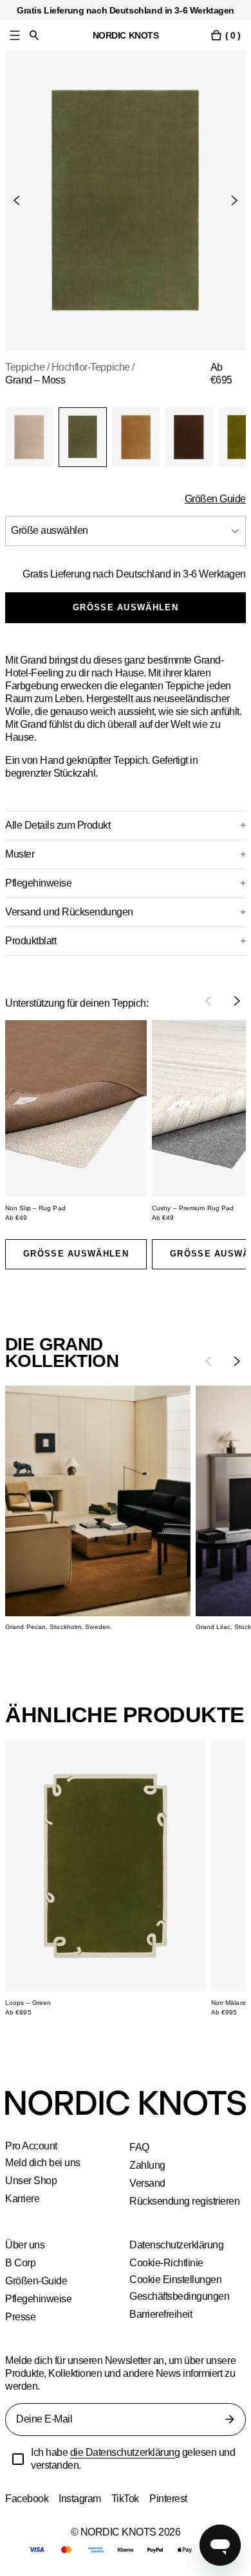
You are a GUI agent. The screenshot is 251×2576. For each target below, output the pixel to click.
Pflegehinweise (38, 2299)
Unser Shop (31, 2181)
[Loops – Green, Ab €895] (106, 1866)
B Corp (21, 2263)
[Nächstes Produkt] (229, 200)
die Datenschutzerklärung (128, 2452)
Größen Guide (214, 499)
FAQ (139, 2147)
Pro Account (33, 2146)
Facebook (27, 2499)
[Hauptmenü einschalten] (15, 35)
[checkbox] (18, 2459)
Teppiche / (29, 367)
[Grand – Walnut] (189, 437)
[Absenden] (230, 2419)
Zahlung (147, 2165)
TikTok (128, 2499)
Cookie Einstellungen (175, 2280)
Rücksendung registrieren (186, 2201)
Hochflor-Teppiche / (98, 367)
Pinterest (172, 2499)
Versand (148, 2183)
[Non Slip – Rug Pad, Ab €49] (76, 1108)
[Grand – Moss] (83, 437)
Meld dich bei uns (44, 2163)
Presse (20, 2317)
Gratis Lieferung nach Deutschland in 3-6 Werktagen (130, 574)
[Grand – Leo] (136, 437)
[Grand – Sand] (29, 437)
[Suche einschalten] (34, 35)
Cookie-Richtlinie (167, 2263)
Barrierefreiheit (163, 2314)
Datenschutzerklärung (178, 2245)
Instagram (81, 2499)
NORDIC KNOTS (126, 35)
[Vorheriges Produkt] (22, 200)
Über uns (25, 2245)
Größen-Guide (37, 2281)
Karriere (23, 2199)
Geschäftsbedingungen (181, 2296)
